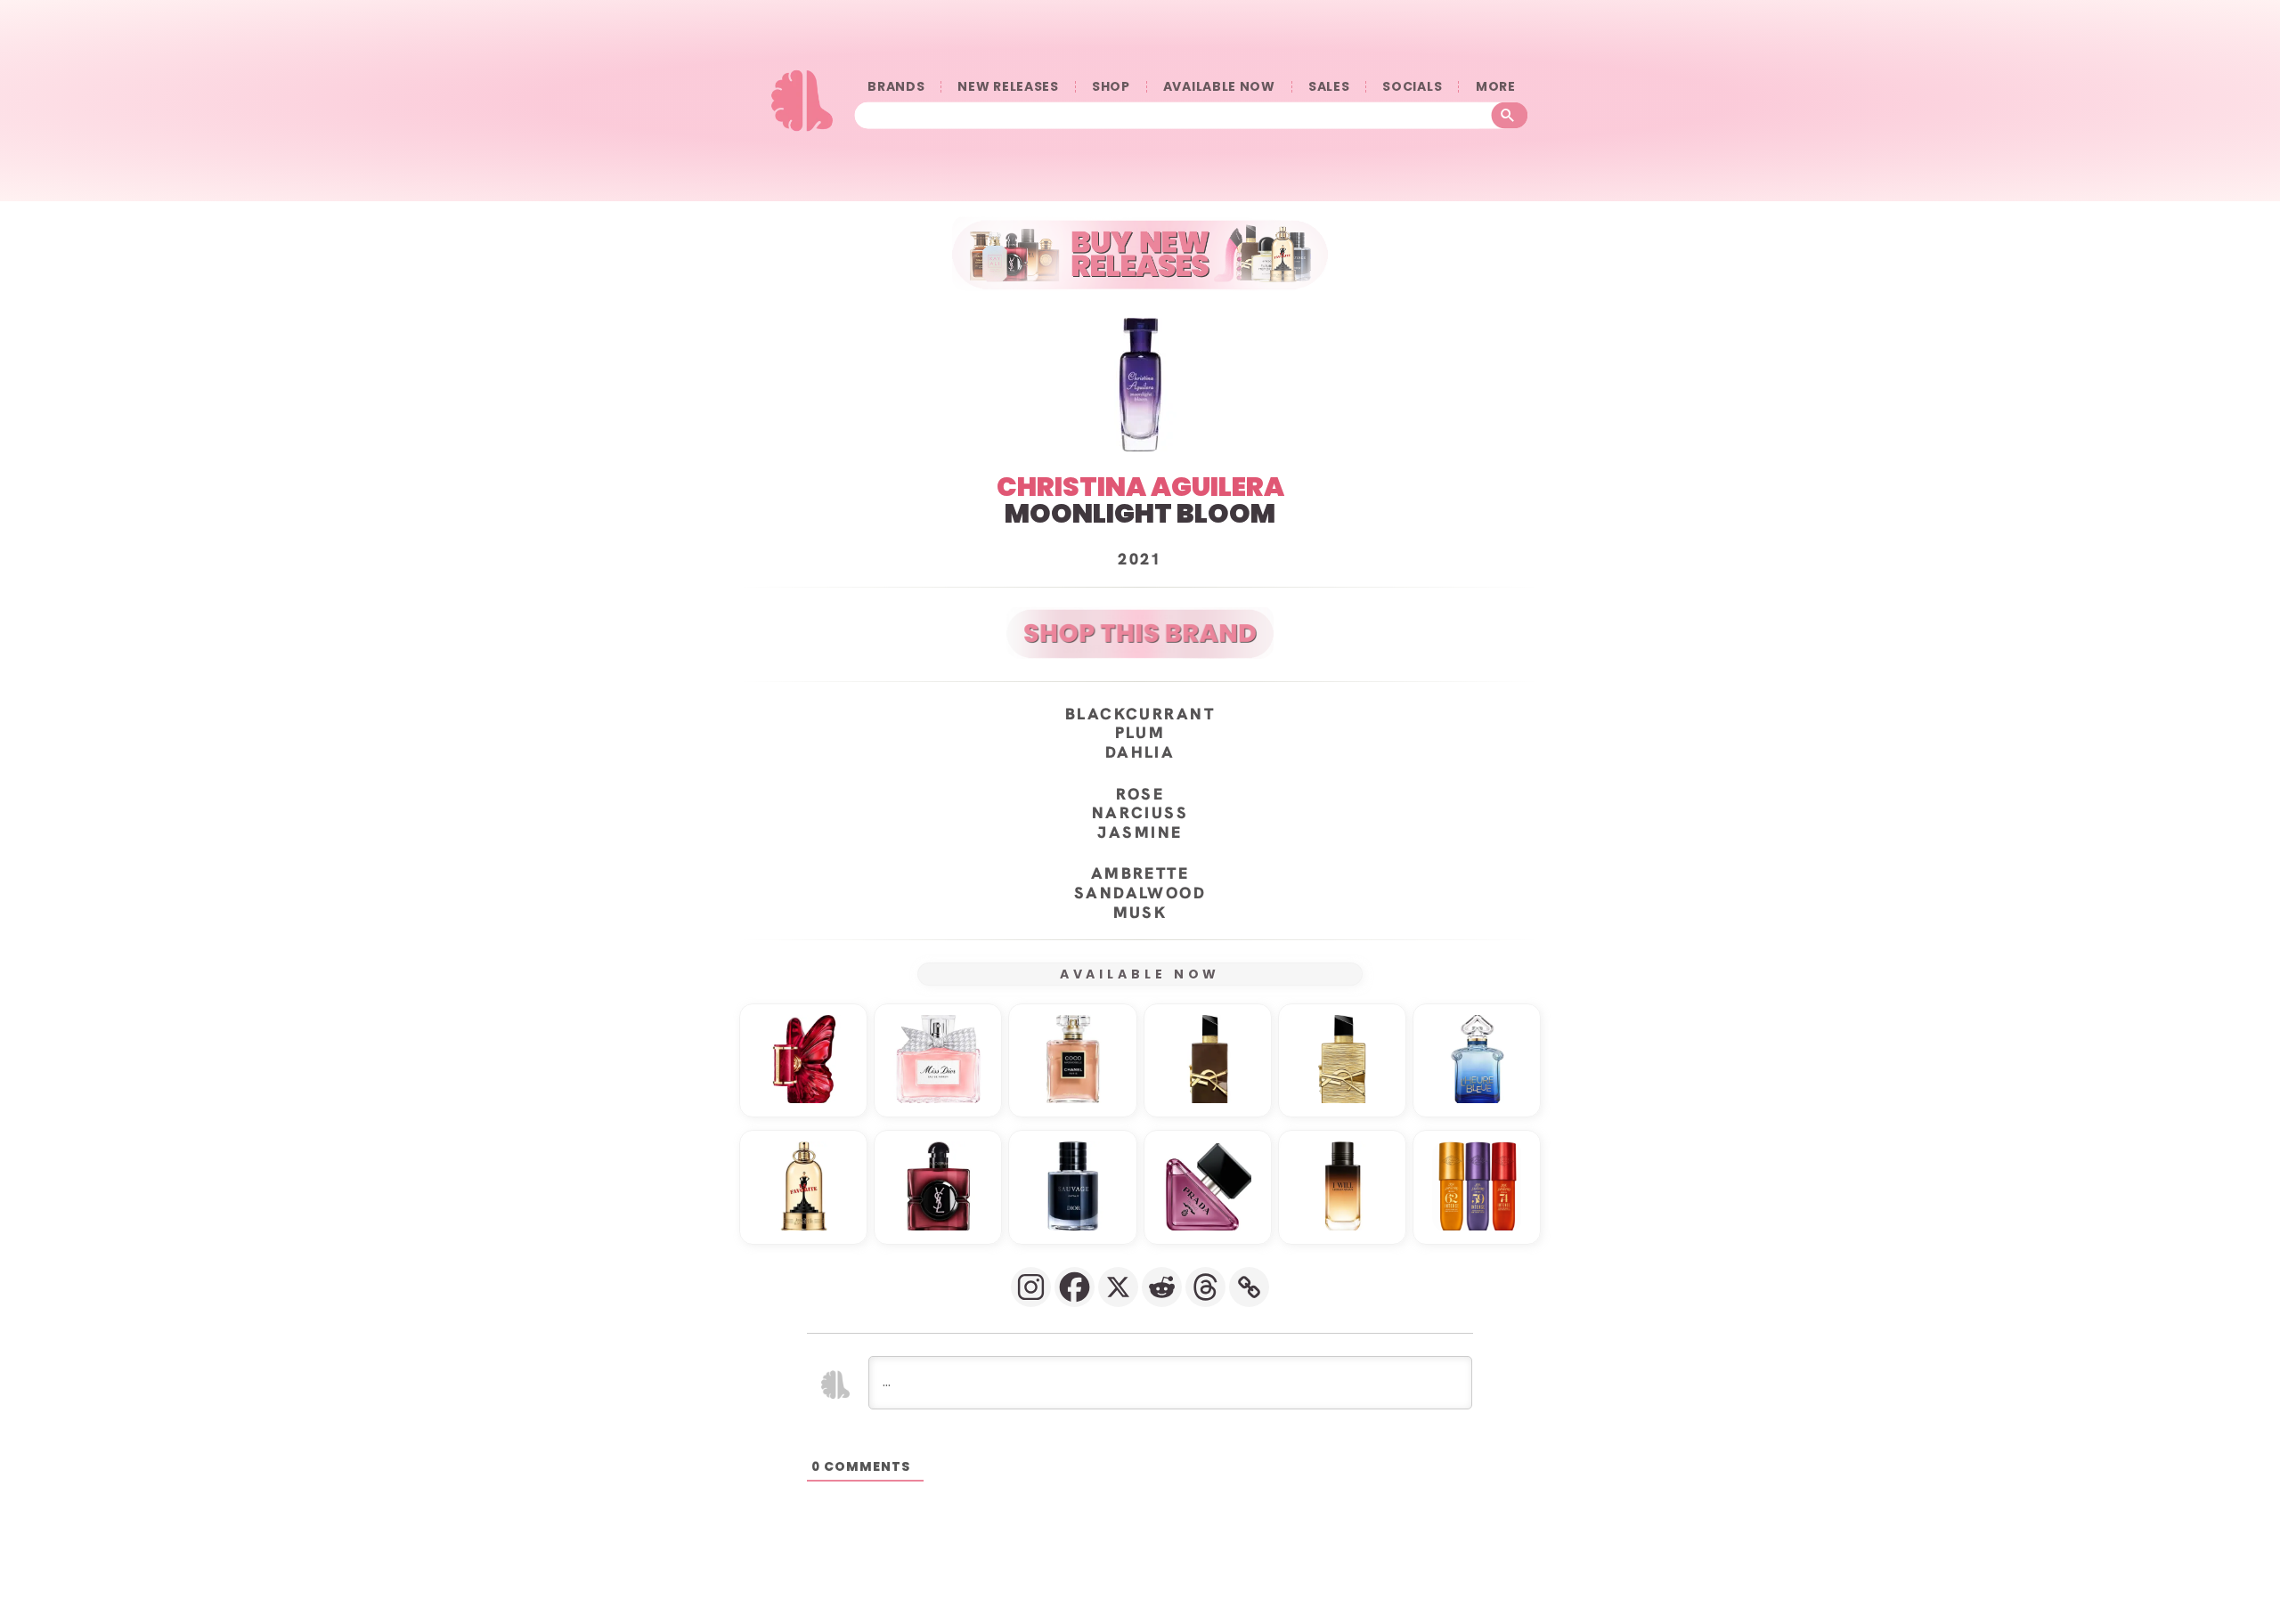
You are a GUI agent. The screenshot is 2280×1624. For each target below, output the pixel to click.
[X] (1118, 1287)
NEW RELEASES (1008, 87)
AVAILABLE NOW (1219, 87)
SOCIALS (1412, 87)
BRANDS (896, 87)
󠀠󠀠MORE (1495, 87)
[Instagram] (1031, 1287)
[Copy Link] (1249, 1287)
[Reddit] (1162, 1287)
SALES (1329, 87)
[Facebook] (1075, 1287)
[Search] (1510, 116)
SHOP (1111, 87)
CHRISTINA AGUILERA (1140, 487)
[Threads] (1205, 1287)
